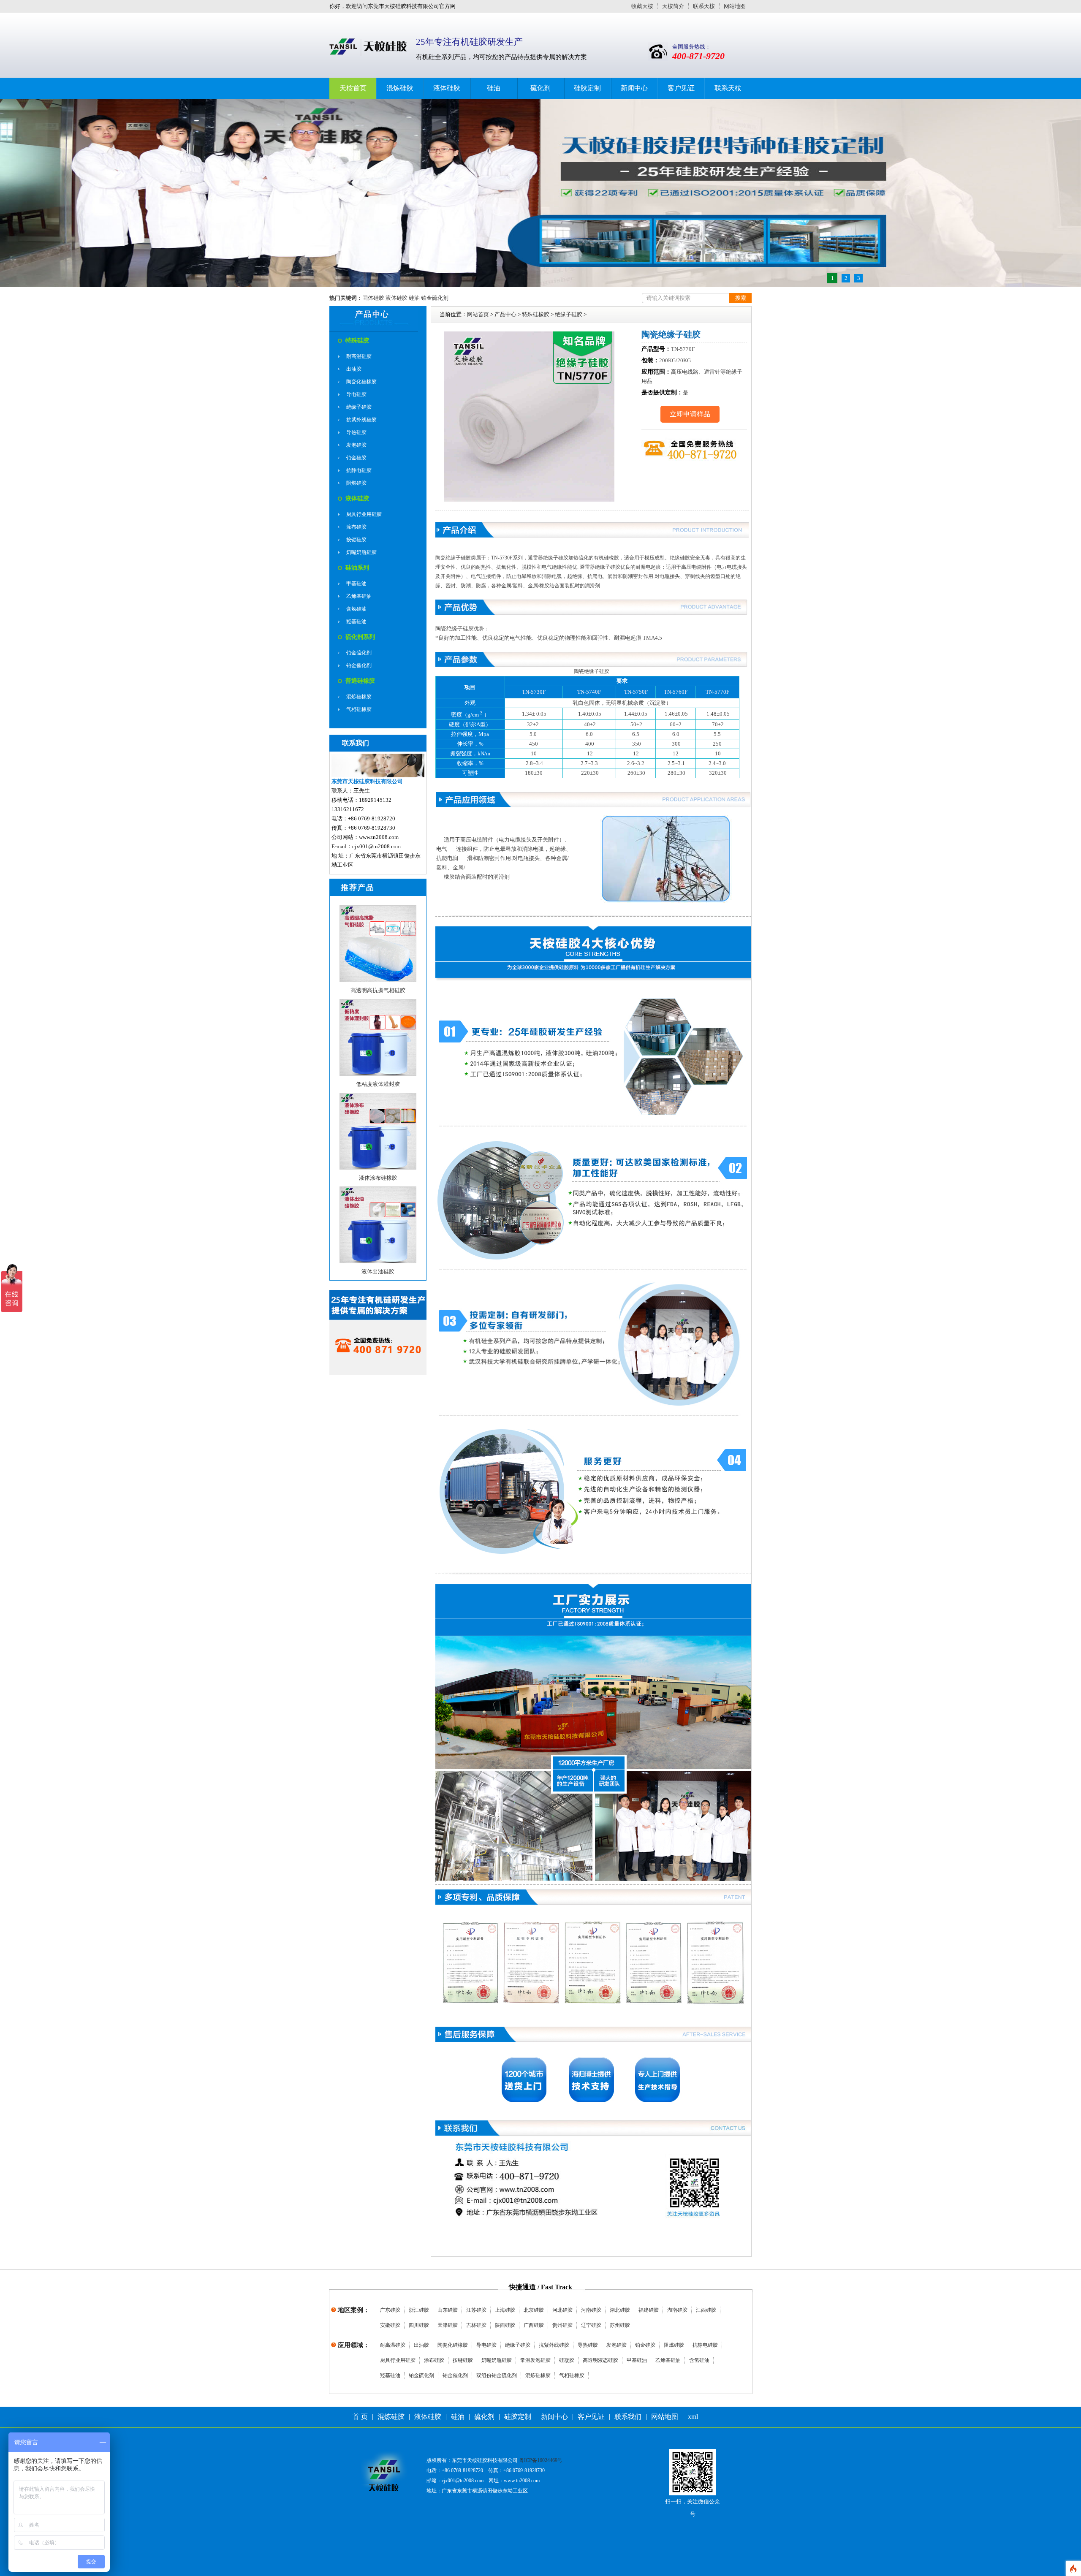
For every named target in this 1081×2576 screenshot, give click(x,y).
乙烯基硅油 (359, 596)
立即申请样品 (690, 414)
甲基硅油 (356, 584)
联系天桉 (704, 6)
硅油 (494, 88)
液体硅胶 (447, 88)
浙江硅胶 (419, 2310)
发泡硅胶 (356, 445)
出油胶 (354, 369)
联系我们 (628, 2417)
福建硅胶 (649, 2310)
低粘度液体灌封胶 (378, 1084)
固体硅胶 (373, 298)
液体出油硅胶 (378, 1272)
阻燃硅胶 (356, 483)
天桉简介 (673, 6)
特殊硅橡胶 (536, 314)
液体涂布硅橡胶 (378, 1178)
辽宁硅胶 (591, 2325)
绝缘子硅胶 (359, 407)
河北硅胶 (562, 2310)
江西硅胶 (706, 2310)
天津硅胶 (448, 2325)
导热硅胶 (356, 432)
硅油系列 (357, 568)
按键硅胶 (356, 540)
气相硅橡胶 (359, 709)
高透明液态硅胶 (600, 2360)
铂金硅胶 (356, 458)
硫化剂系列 (360, 637)
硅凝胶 (567, 2360)
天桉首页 (353, 88)
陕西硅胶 (505, 2325)
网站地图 (735, 6)
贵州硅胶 (562, 2325)
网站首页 (478, 314)
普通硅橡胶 (360, 681)
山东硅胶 (448, 2310)
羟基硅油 (356, 622)
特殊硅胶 (357, 341)
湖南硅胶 (677, 2310)
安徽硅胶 (390, 2325)
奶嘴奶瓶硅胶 (361, 552)
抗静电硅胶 (359, 470)
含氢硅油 (356, 609)
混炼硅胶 (400, 88)
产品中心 (505, 314)
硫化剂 (540, 88)
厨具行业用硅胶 (364, 514)
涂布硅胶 (356, 527)
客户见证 (681, 88)
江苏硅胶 (476, 2310)
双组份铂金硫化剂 (497, 2375)
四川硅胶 (419, 2325)
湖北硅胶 (620, 2310)
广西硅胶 (534, 2325)
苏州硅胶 (620, 2325)
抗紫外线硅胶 (361, 420)
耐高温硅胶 (359, 356)
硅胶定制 (587, 88)
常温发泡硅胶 (535, 2360)
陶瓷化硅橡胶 (361, 382)
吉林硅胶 (476, 2325)
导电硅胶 (356, 394)
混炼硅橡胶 (359, 697)
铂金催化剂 (359, 665)
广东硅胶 (390, 2310)
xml (693, 2417)
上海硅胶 (505, 2310)
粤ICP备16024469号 (541, 2460)
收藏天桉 (642, 6)
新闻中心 (634, 88)
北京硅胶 (534, 2310)
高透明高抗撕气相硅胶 (378, 990)
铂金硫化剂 (435, 298)
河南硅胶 (591, 2310)
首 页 (360, 2417)
